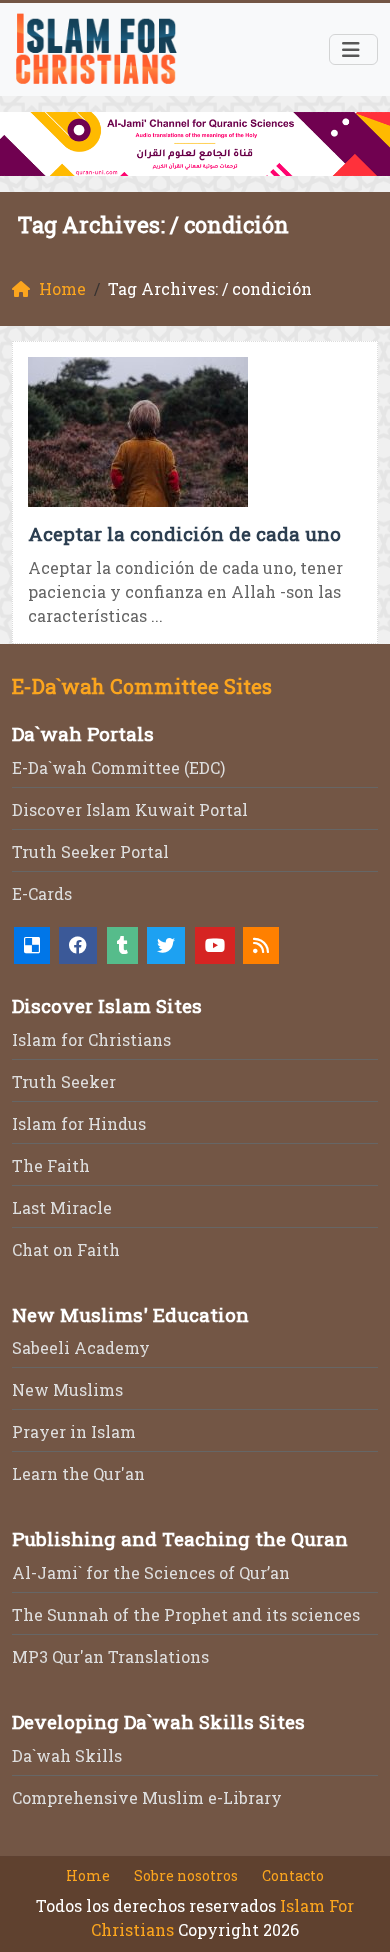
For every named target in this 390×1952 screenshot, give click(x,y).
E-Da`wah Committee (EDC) (118, 767)
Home (88, 1875)
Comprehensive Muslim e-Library (147, 1797)
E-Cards (42, 893)
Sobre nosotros (186, 1875)
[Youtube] (215, 945)
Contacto (293, 1875)
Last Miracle (62, 1207)
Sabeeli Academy (81, 1347)
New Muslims (67, 1389)
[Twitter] (166, 945)
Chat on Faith (66, 1249)
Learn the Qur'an (78, 1473)
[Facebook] (78, 945)
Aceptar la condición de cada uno (184, 533)
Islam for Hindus (79, 1123)
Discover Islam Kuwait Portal (130, 809)
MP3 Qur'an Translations (110, 1656)
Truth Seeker (64, 1081)
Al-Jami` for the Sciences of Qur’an (151, 1572)
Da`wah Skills (67, 1755)
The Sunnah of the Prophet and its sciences (186, 1614)
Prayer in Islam (74, 1431)
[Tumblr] (122, 945)
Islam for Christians (91, 1039)
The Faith (51, 1165)
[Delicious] (32, 945)
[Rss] (261, 945)
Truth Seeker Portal (90, 851)
